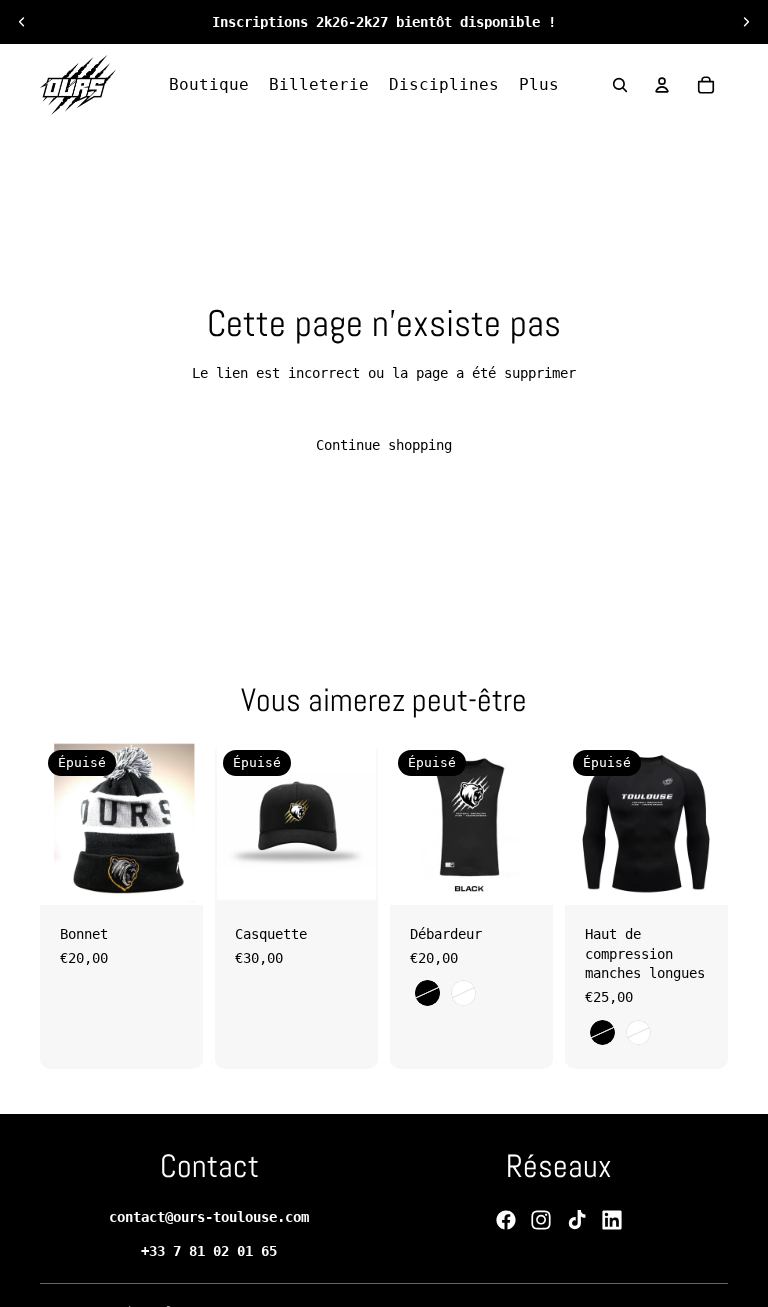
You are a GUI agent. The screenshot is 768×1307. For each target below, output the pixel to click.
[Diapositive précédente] (22, 22)
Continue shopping (384, 445)
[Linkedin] (612, 1220)
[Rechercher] (620, 85)
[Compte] (662, 85)
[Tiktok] (577, 1220)
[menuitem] (539, 85)
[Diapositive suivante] (746, 22)
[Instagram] (541, 1220)
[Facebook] (506, 1220)
